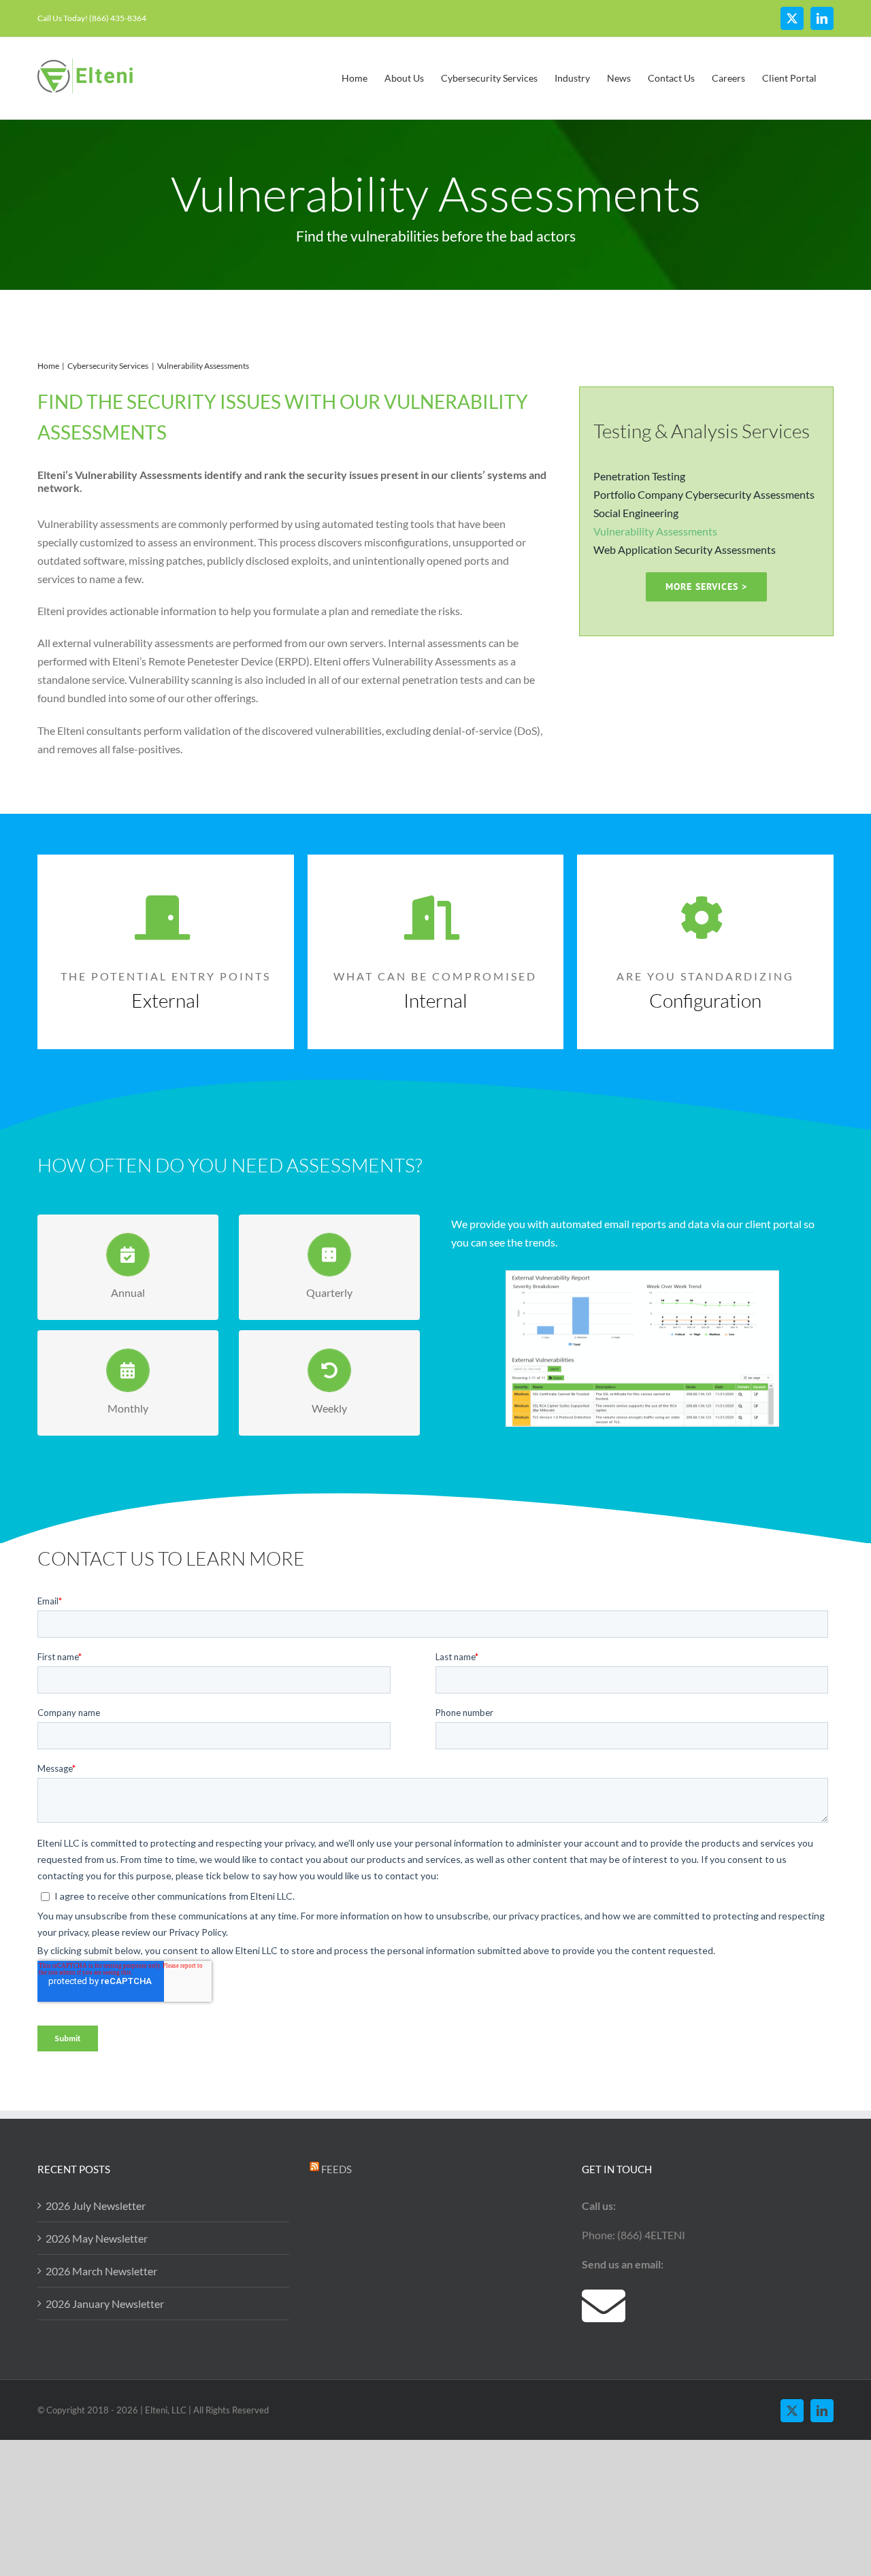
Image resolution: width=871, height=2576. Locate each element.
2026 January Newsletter (105, 2303)
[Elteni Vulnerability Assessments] (642, 1277)
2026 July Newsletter (96, 2206)
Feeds (336, 2169)
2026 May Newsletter (97, 2238)
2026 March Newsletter (101, 2271)
